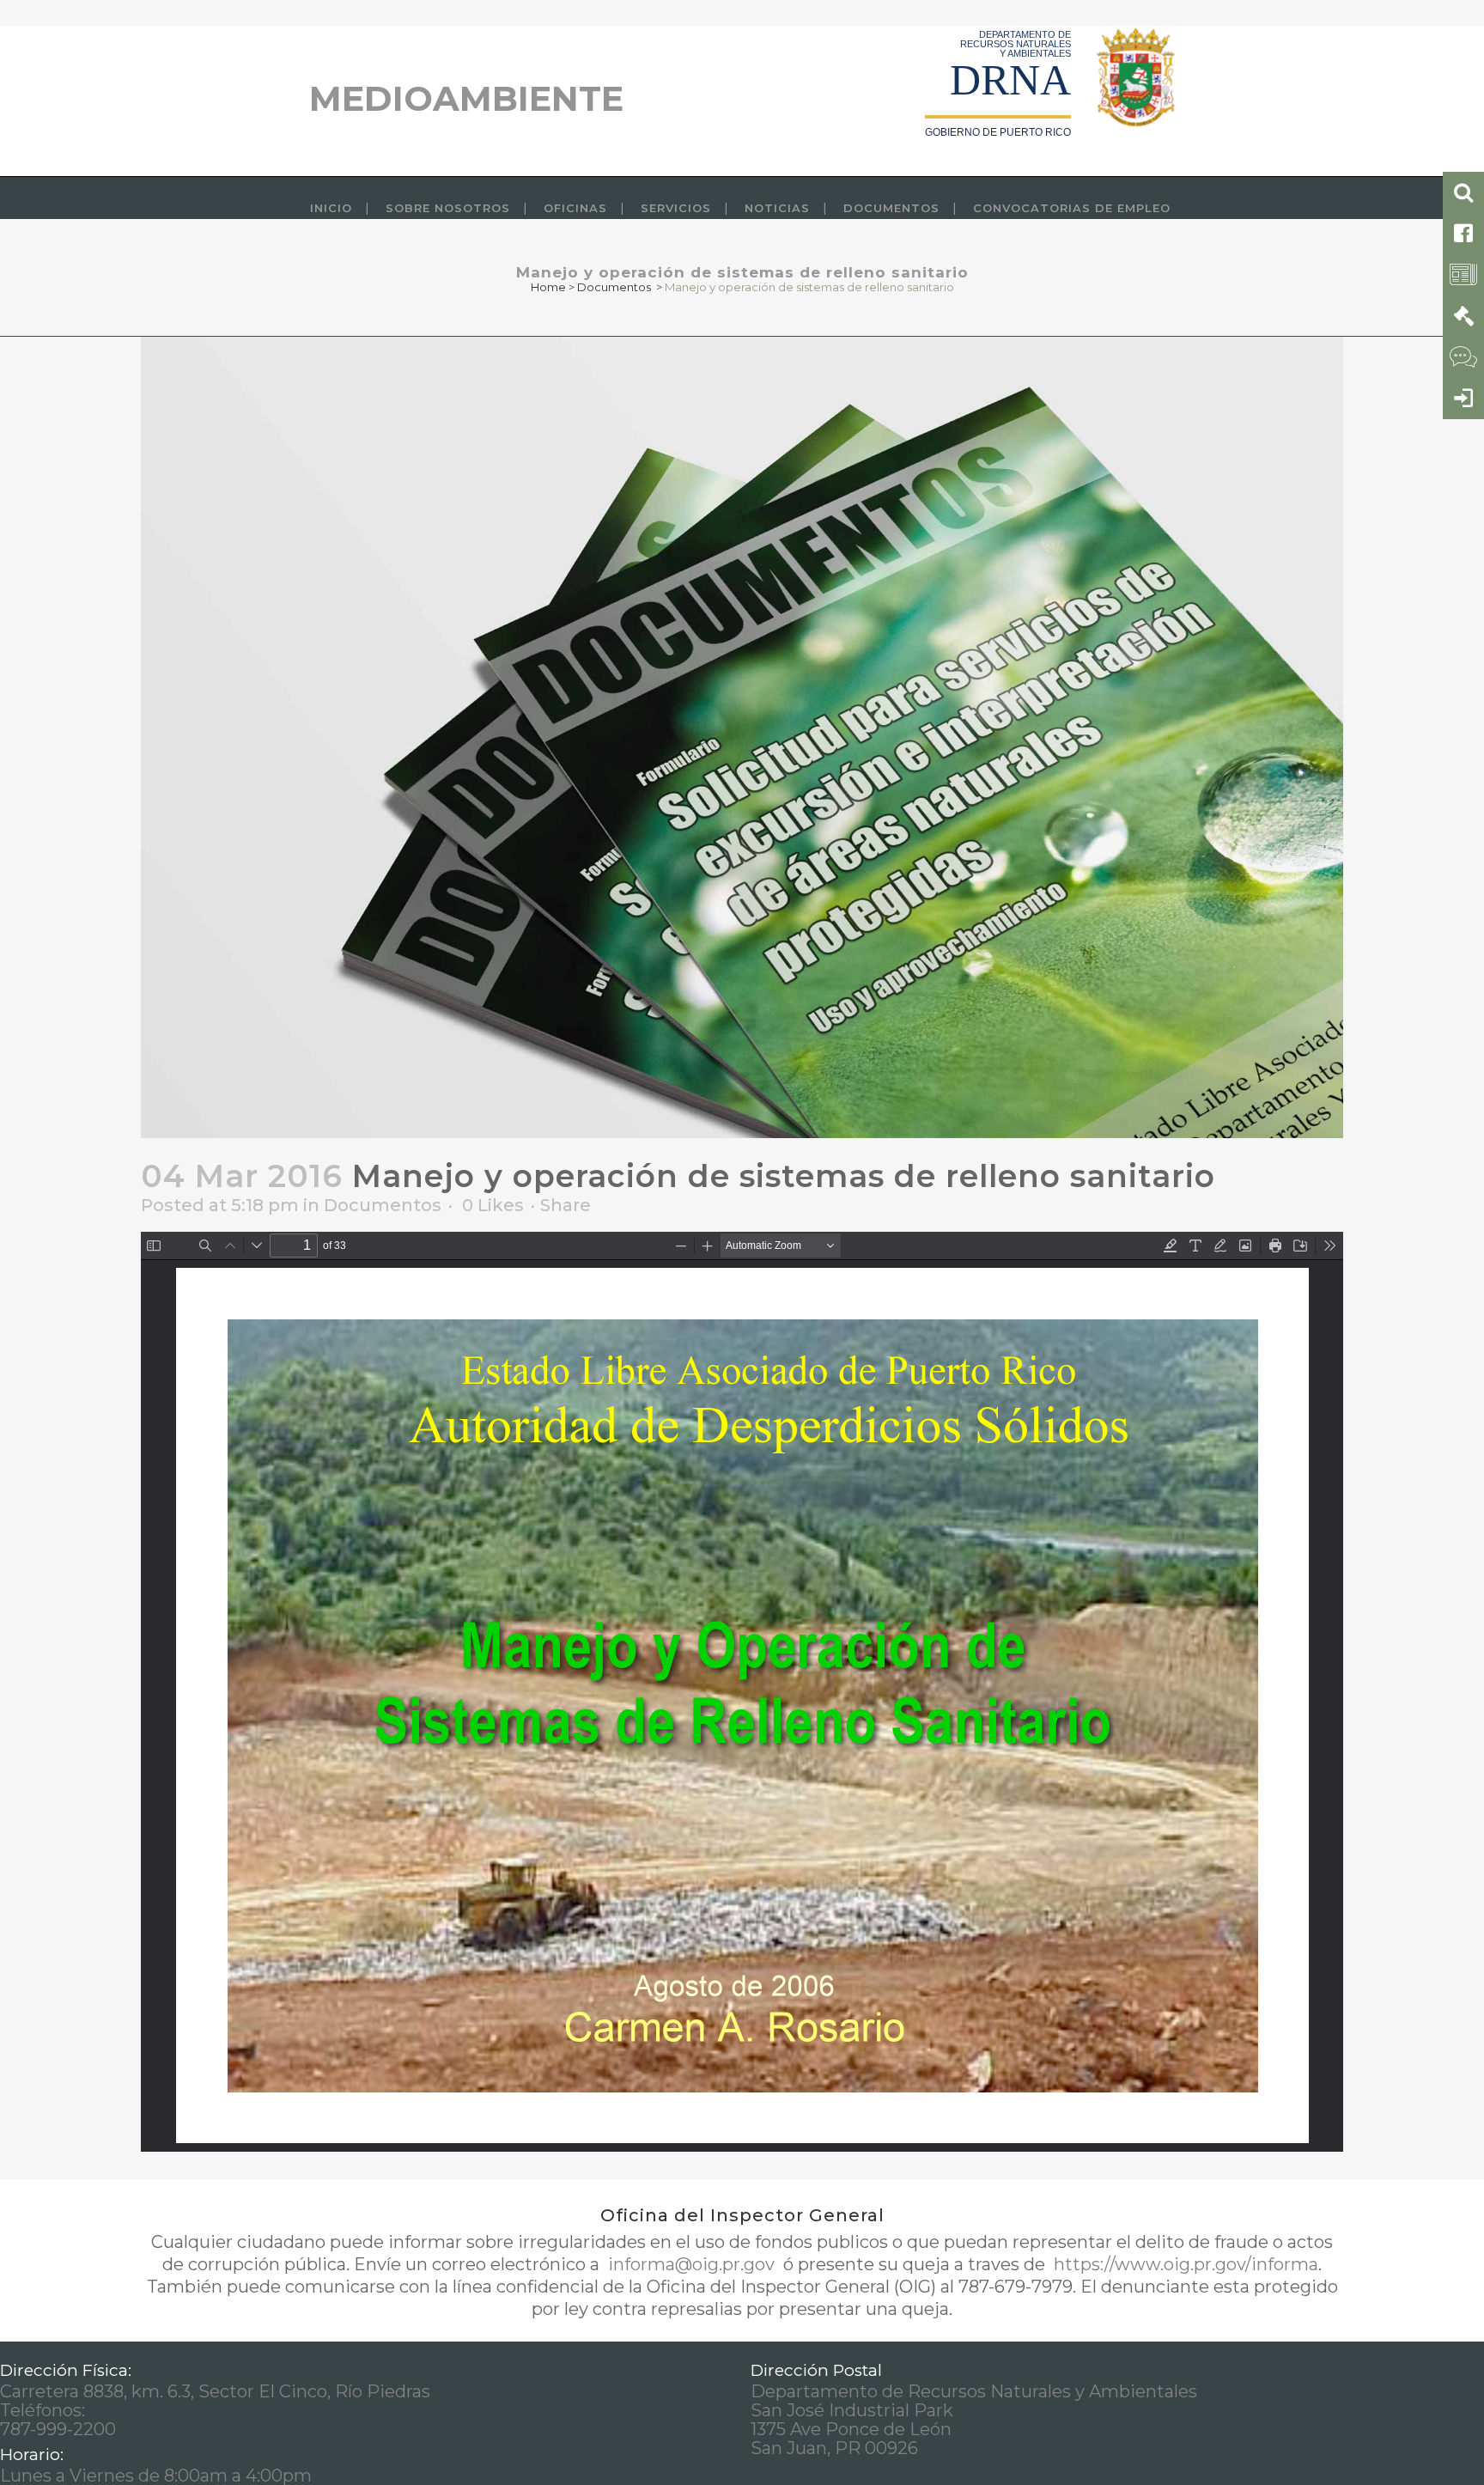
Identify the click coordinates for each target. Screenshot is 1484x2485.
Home (548, 287)
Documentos (614, 287)
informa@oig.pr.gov (691, 2264)
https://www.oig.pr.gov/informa (1184, 2264)
